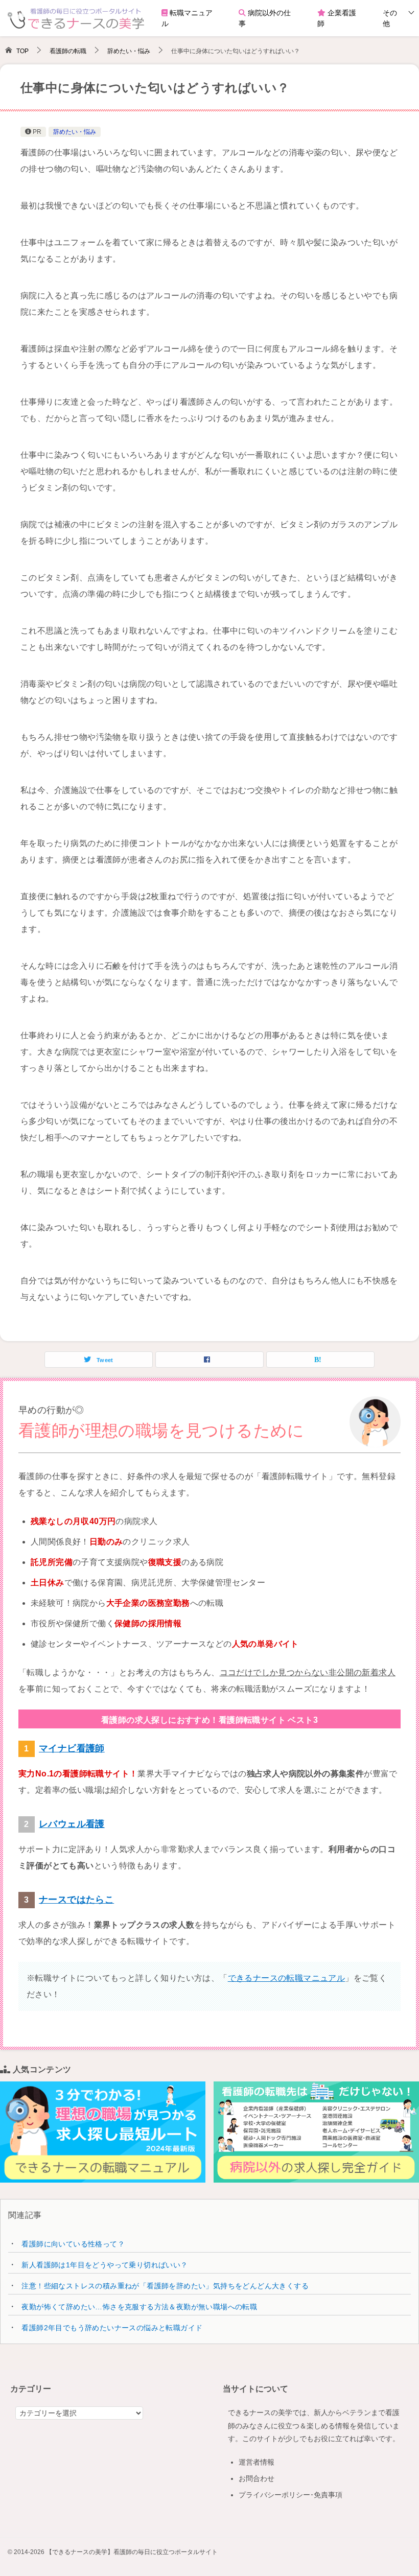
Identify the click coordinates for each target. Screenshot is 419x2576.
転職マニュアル (187, 18)
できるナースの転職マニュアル (287, 1978)
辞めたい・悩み (75, 132)
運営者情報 (257, 2462)
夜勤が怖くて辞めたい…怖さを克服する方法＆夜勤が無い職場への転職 (139, 2307)
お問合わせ (257, 2478)
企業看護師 (337, 18)
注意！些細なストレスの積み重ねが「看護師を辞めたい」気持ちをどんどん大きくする (165, 2286)
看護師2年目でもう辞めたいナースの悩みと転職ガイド (112, 2328)
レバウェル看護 (72, 1824)
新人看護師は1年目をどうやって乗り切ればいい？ (104, 2265)
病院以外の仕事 (265, 18)
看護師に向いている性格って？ (73, 2244)
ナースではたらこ (76, 1900)
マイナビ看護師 (72, 1748)
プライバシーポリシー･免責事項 (290, 2495)
